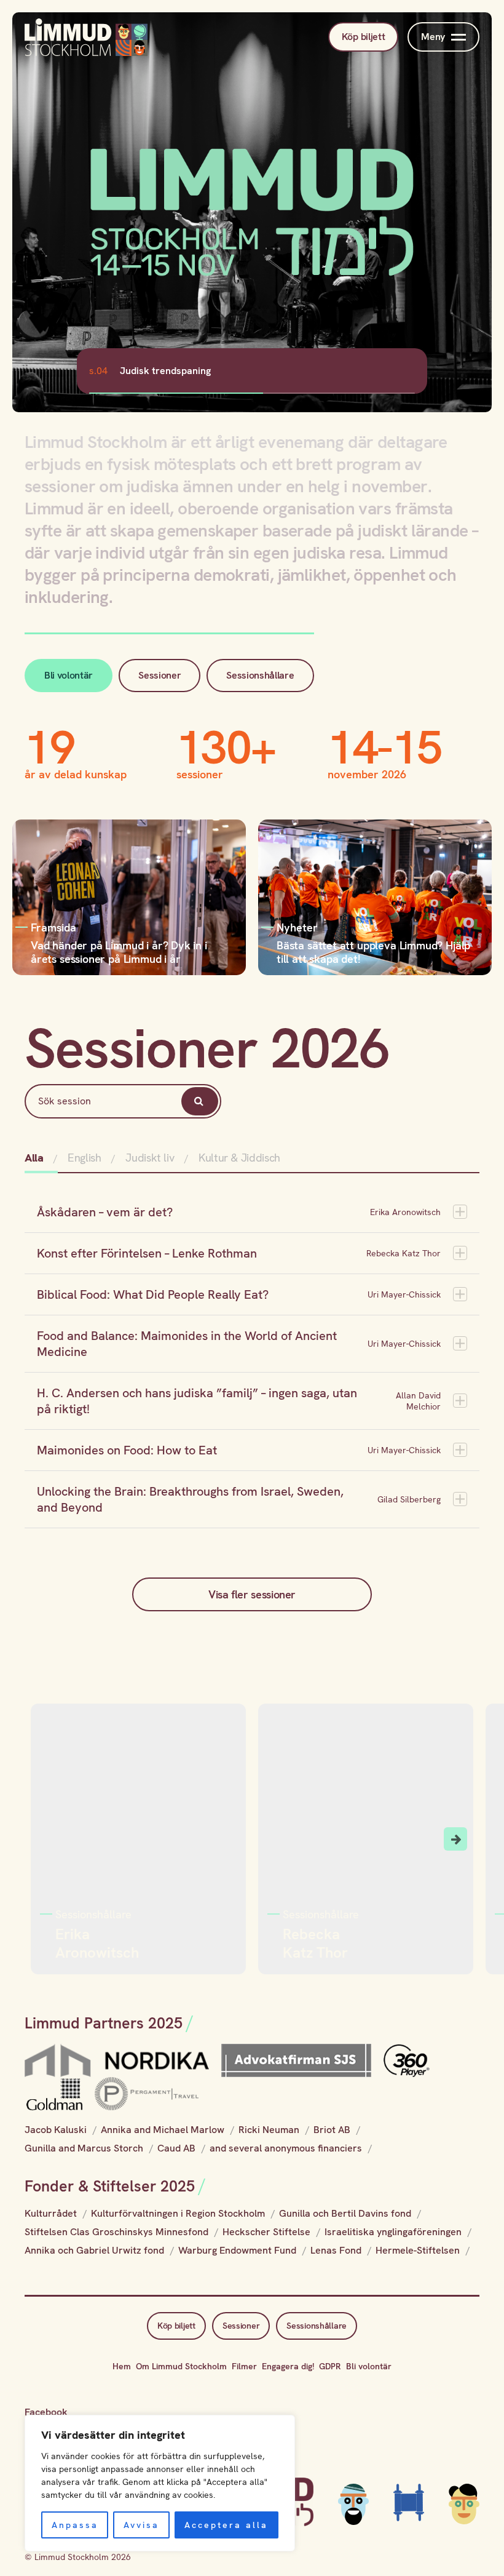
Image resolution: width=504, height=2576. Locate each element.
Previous (49, 1839)
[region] (160, 2483)
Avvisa (141, 2525)
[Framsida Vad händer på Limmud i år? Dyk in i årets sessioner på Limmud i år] (129, 896)
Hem (122, 2366)
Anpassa (75, 2525)
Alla (35, 1158)
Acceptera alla (226, 2525)
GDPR (330, 2366)
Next (455, 1839)
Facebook (46, 2412)
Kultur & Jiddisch (239, 1158)
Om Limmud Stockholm (181, 2366)
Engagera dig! (288, 2366)
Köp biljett (363, 37)
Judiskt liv (150, 1158)
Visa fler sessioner (252, 1594)
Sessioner (159, 675)
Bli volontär (69, 675)
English (84, 1158)
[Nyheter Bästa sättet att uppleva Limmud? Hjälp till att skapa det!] (375, 896)
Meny (433, 37)
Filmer (244, 2366)
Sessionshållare (260, 675)
